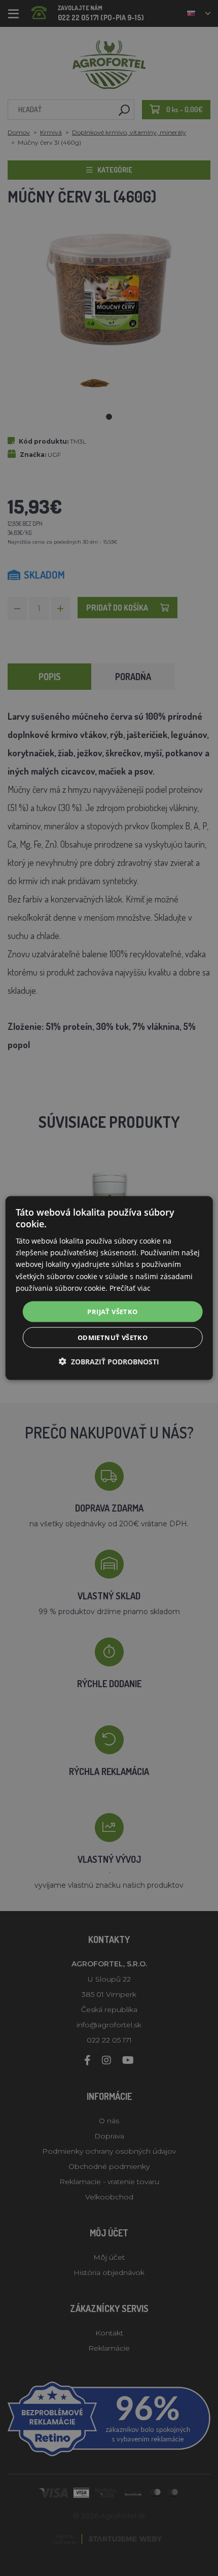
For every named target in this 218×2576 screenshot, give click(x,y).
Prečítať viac (130, 1287)
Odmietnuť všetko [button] (113, 1337)
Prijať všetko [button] (112, 1311)
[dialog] (109, 1288)
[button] (109, 1362)
